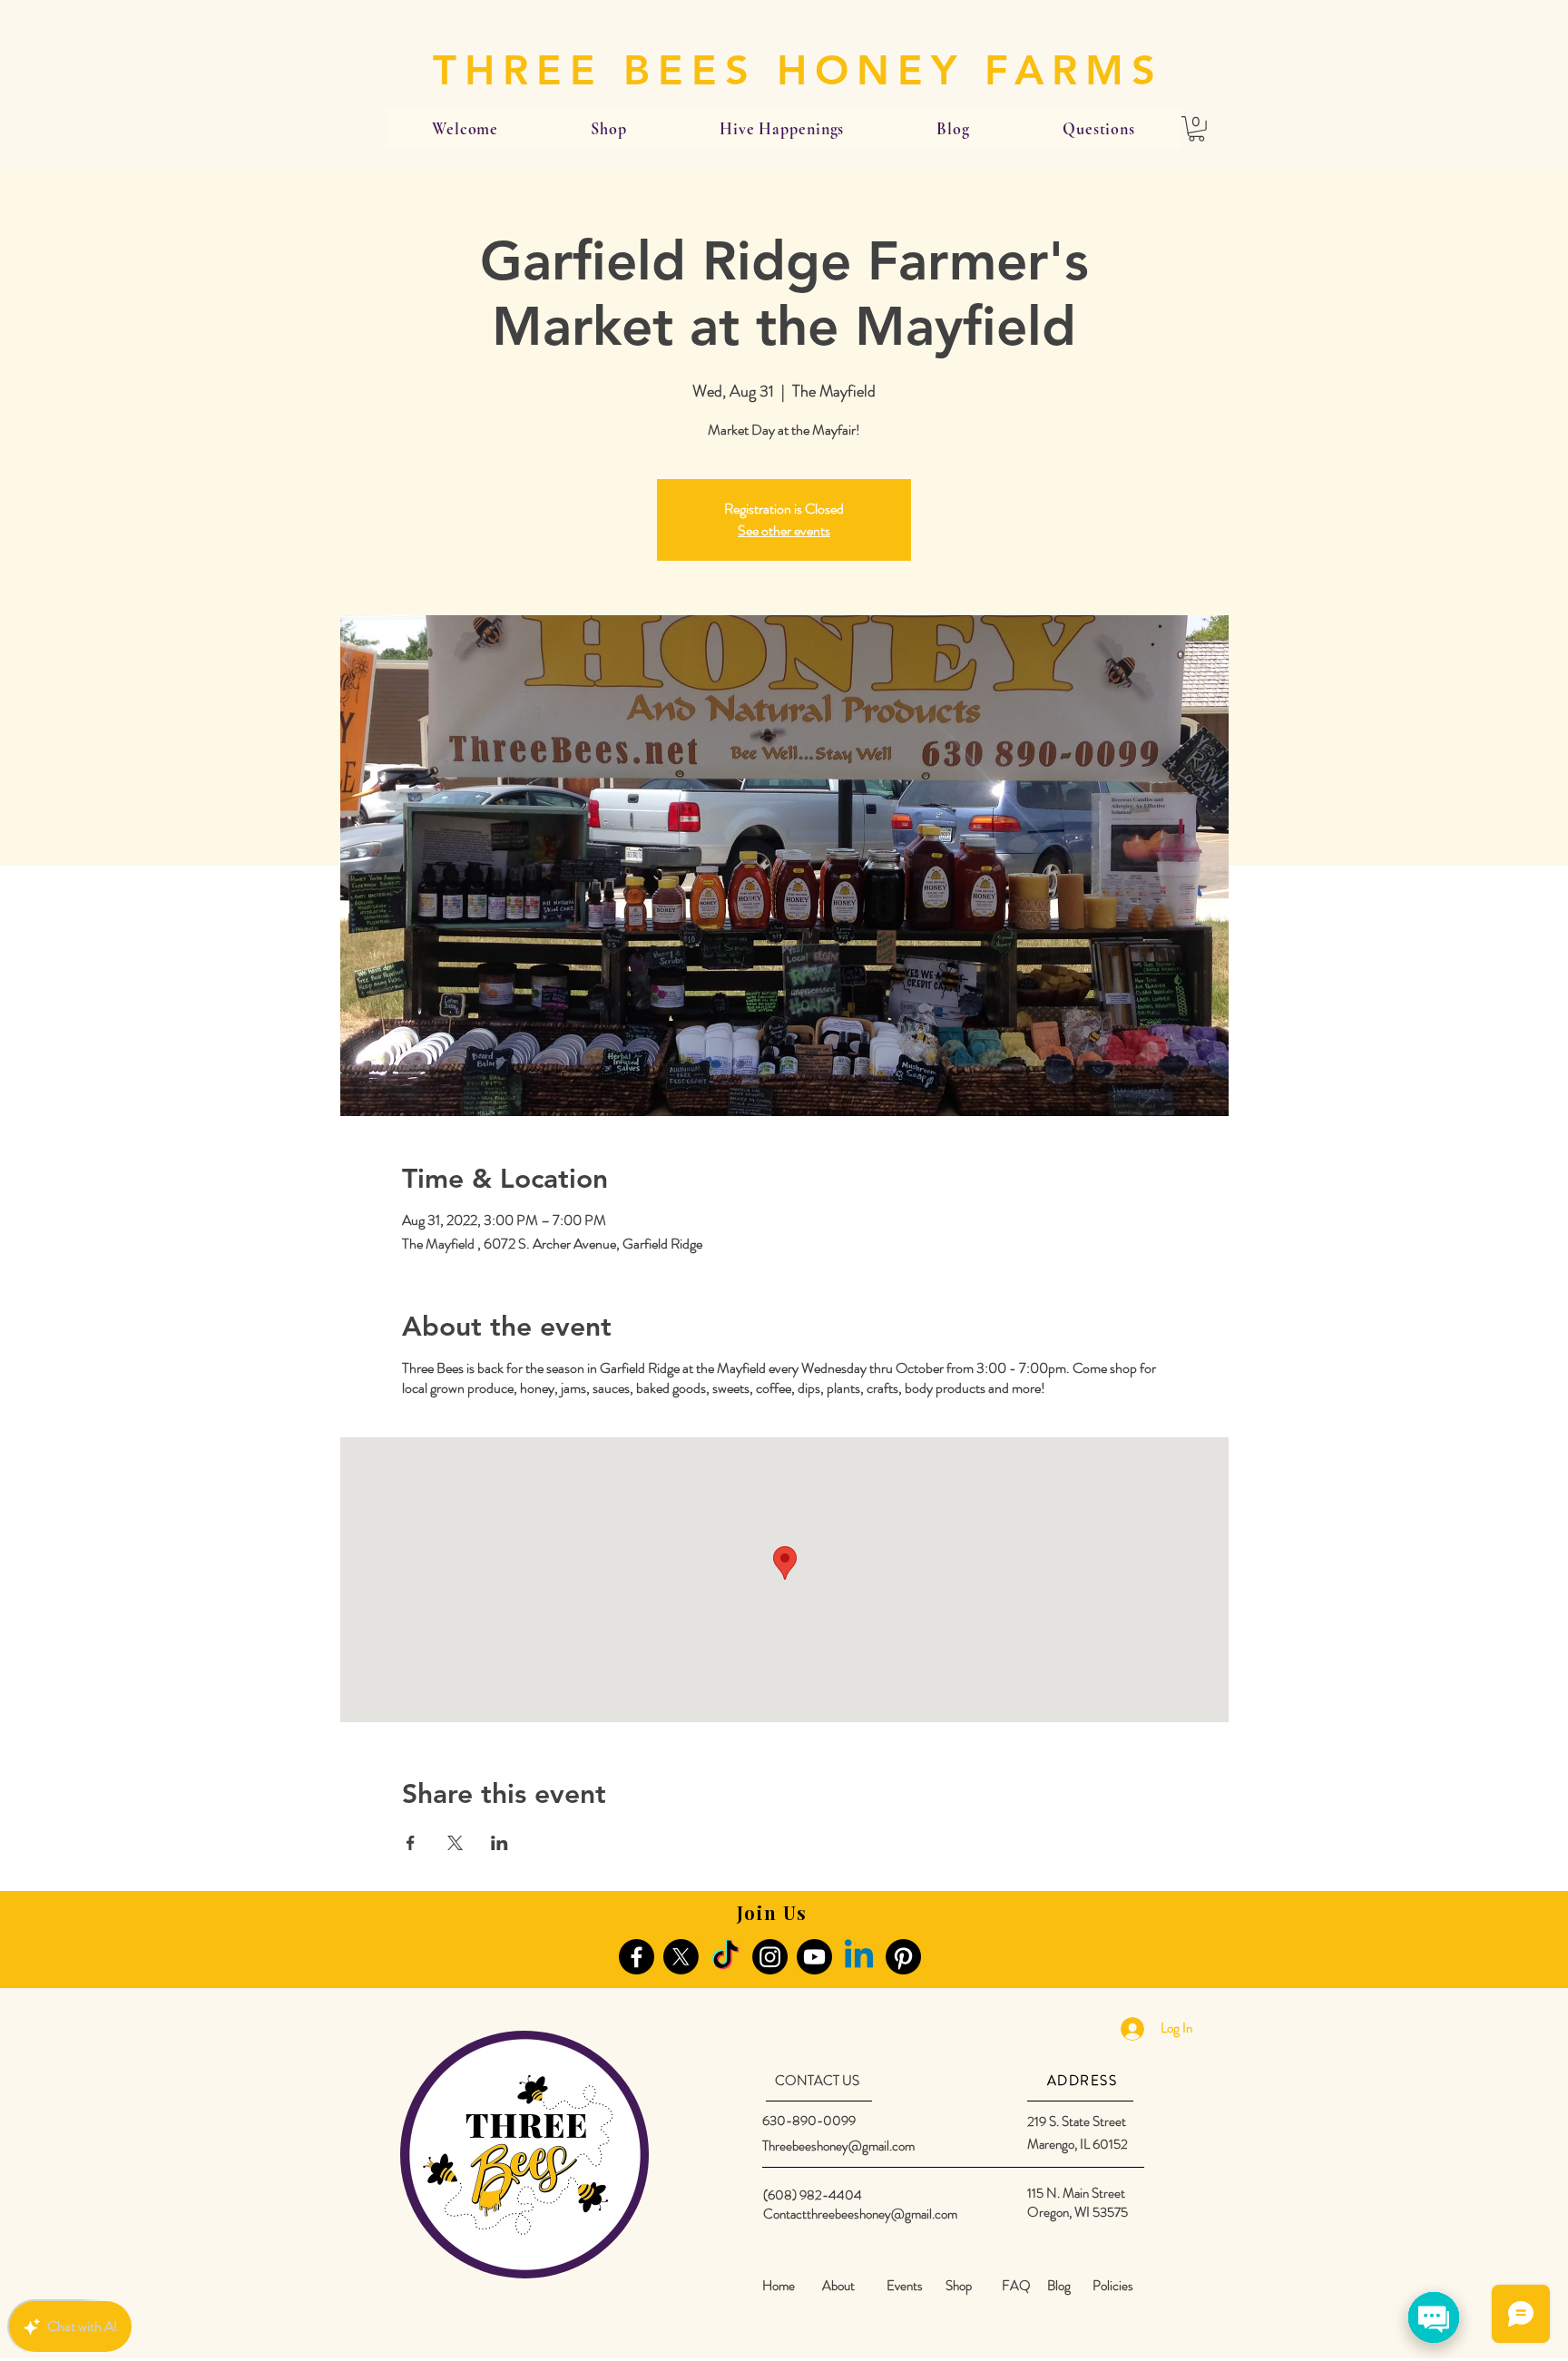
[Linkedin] (859, 1957)
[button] (1196, 129)
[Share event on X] (455, 1843)
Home (779, 2286)
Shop (959, 2286)
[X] (681, 1957)
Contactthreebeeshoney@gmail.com (860, 2214)
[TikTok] (725, 1957)
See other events (784, 530)
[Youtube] (814, 1957)
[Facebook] (637, 1957)
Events (905, 2286)
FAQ (1016, 2286)
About (838, 2286)
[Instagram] (770, 1957)
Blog (1059, 2286)
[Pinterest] (903, 1957)
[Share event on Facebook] (411, 1843)
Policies (1113, 2286)
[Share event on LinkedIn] (500, 1843)
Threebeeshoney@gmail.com (838, 2146)
